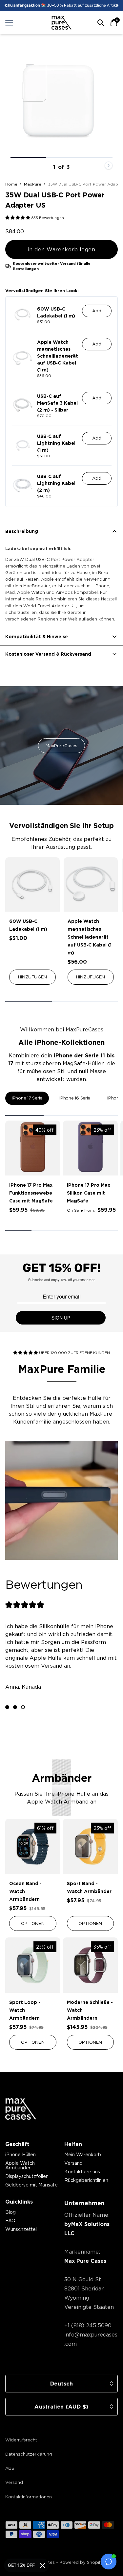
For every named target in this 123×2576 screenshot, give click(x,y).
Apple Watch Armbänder (20, 2165)
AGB (10, 2468)
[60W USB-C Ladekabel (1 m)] (32, 885)
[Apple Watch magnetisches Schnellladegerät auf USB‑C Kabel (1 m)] (91, 885)
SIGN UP (61, 1318)
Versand (73, 2163)
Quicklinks (19, 2202)
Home (11, 184)
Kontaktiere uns (82, 2172)
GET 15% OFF (21, 2565)
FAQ (10, 2221)
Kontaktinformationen (29, 2497)
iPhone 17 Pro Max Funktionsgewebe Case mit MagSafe (31, 1193)
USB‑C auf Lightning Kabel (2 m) (56, 483)
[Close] (43, 2565)
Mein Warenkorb (83, 2154)
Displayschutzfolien (27, 2176)
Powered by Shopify (81, 2562)
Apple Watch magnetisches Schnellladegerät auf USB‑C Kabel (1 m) (58, 356)
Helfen (73, 2144)
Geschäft (17, 2144)
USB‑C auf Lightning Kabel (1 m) (56, 443)
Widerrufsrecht (21, 2440)
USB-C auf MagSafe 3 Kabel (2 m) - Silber (57, 403)
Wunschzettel (21, 2229)
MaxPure (33, 184)
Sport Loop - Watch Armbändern (25, 2010)
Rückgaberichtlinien (86, 2180)
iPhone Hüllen (20, 2154)
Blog (10, 2212)
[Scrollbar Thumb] (28, 158)
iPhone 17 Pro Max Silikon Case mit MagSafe (89, 1193)
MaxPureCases (62, 745)
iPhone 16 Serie (75, 1098)
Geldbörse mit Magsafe (31, 2185)
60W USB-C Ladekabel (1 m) (56, 312)
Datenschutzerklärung (29, 2454)
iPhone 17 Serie (27, 1098)
